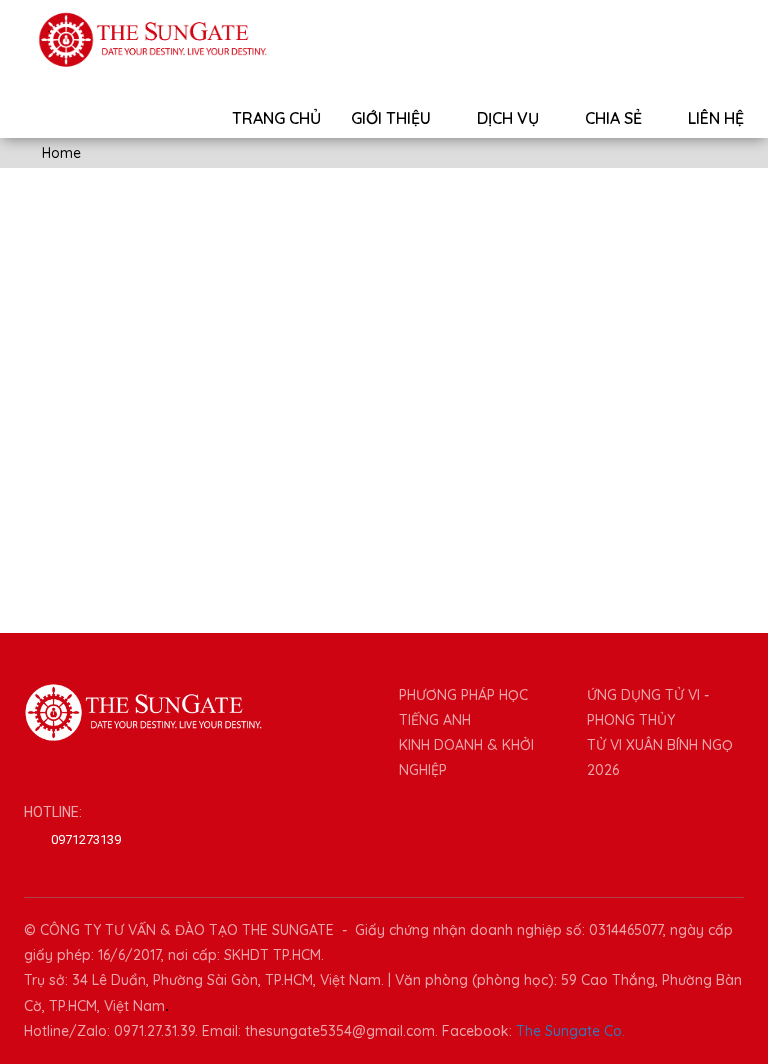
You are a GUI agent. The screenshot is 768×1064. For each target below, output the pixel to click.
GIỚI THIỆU (393, 118)
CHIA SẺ (615, 118)
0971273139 (86, 839)
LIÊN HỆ (716, 118)
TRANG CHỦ (276, 118)
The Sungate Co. (570, 1031)
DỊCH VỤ (510, 118)
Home (59, 153)
